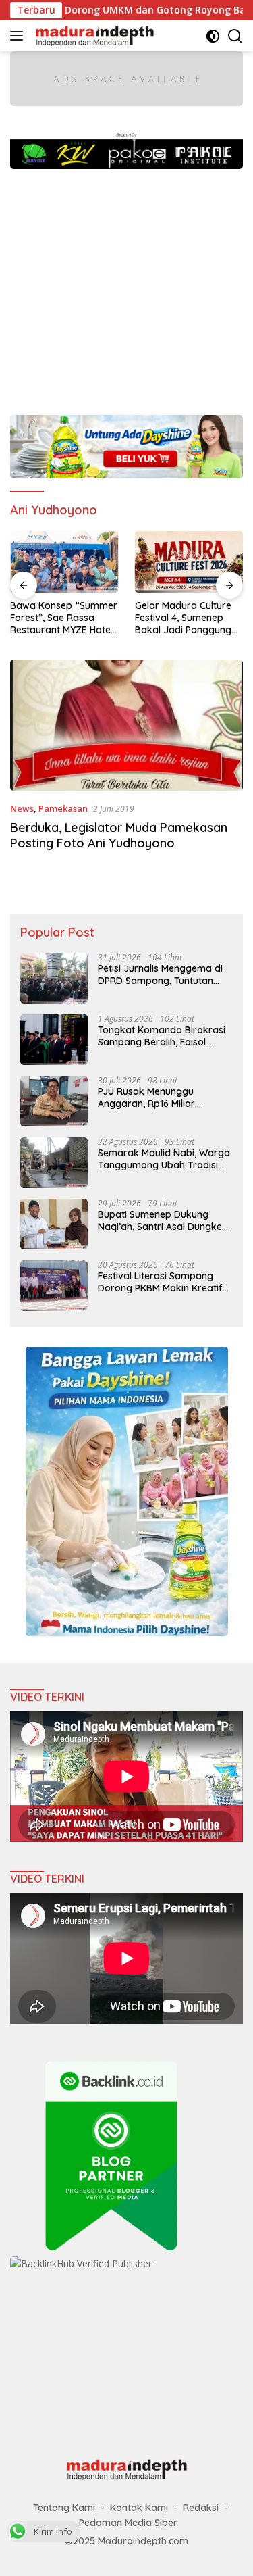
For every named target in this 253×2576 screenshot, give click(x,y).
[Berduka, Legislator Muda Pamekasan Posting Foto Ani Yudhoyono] (126, 725)
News (22, 808)
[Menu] (19, 36)
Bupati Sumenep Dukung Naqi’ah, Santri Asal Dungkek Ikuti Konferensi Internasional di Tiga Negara (163, 1220)
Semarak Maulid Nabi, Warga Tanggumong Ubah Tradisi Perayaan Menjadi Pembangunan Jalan (164, 1159)
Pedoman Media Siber (128, 2523)
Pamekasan (63, 808)
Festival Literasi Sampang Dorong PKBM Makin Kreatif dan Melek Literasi (160, 1282)
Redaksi (201, 2508)
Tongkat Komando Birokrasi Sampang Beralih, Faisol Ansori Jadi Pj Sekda (162, 1036)
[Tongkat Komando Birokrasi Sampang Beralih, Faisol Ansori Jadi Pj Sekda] (54, 1040)
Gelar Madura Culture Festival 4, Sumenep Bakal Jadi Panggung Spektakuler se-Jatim (183, 618)
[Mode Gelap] (213, 36)
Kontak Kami (139, 2508)
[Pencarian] (235, 36)
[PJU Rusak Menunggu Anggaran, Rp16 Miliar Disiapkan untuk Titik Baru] (54, 1101)
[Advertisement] (126, 285)
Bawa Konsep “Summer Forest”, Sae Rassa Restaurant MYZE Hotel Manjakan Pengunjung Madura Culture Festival (64, 618)
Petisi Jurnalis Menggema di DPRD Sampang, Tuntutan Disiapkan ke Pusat (160, 974)
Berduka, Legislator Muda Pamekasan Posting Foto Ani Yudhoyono (119, 835)
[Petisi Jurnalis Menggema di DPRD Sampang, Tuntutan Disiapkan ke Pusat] (54, 978)
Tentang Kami (64, 2508)
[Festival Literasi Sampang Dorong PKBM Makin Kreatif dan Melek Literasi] (54, 1286)
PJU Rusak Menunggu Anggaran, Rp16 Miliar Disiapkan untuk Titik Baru (157, 1097)
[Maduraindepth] (93, 36)
